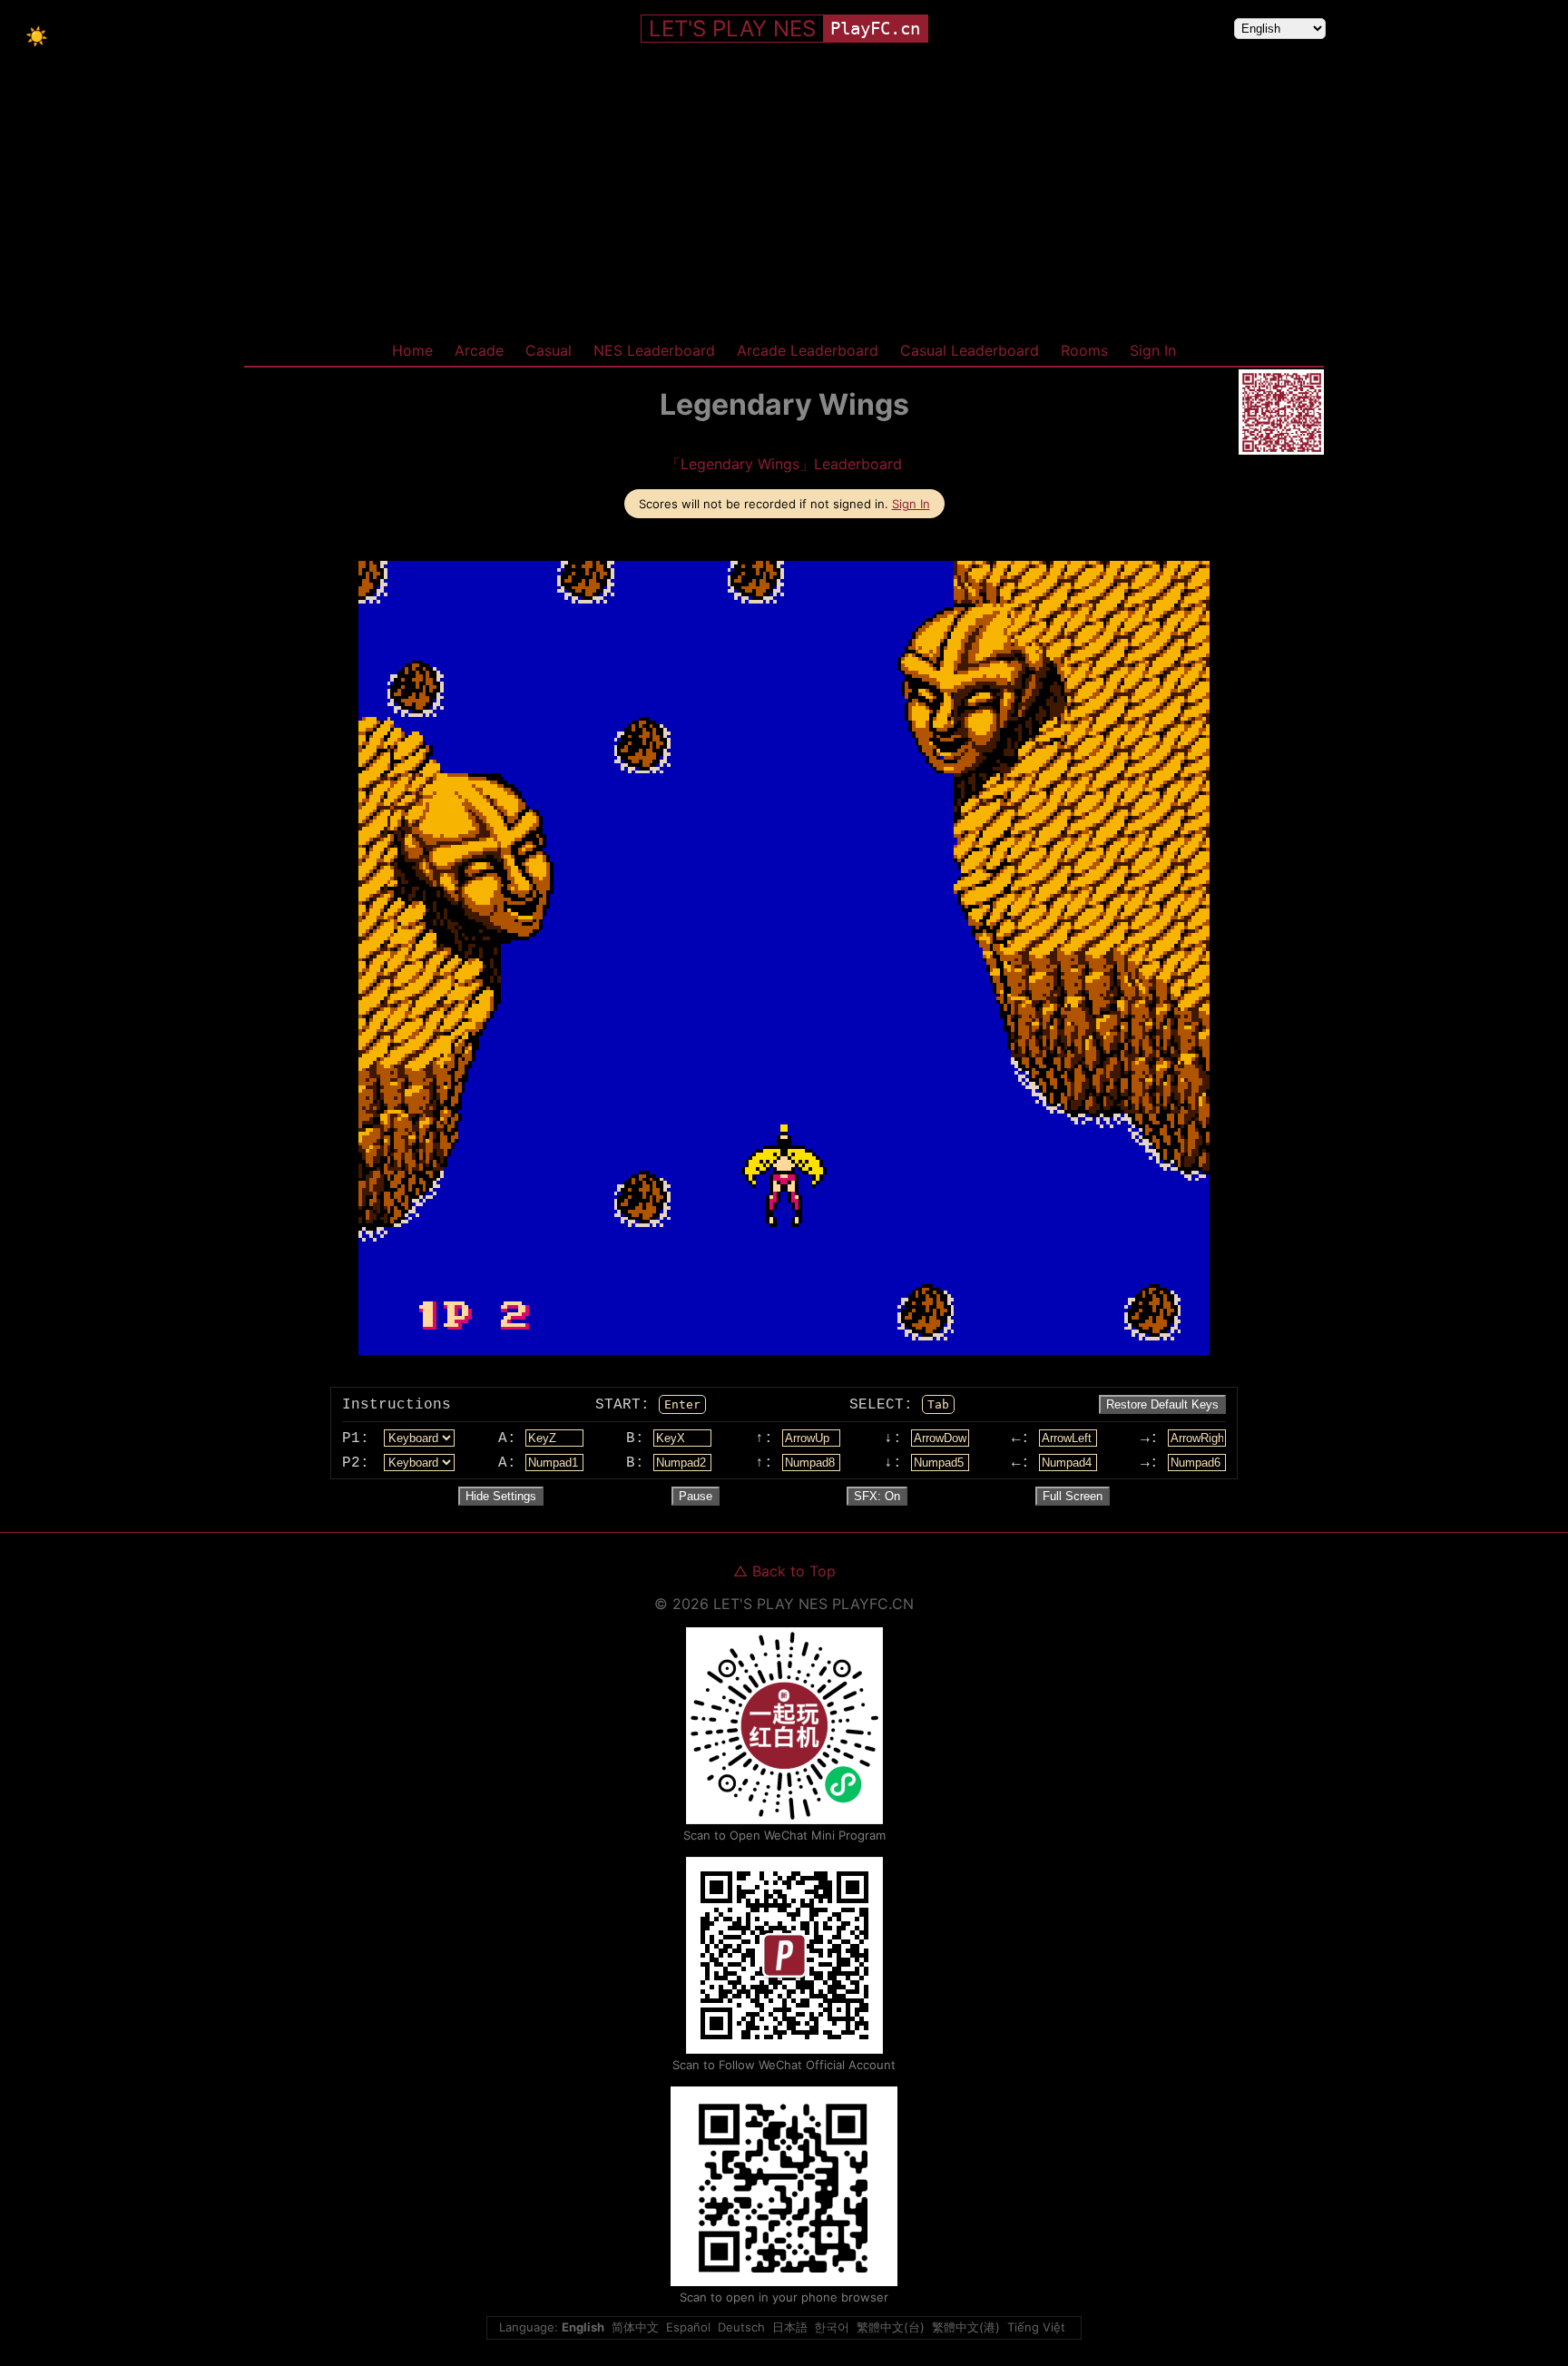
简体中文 (635, 2327)
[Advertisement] (784, 198)
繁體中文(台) (891, 2327)
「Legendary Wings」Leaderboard (784, 464)
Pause (696, 1496)
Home (412, 350)
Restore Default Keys (1162, 1404)
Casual (549, 350)
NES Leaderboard (654, 350)
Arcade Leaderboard (808, 350)
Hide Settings (501, 1496)
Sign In (1153, 350)
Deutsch (741, 2327)
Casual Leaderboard (970, 350)
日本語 (790, 2327)
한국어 (832, 2327)
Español (688, 2327)
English (583, 2327)
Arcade (479, 350)
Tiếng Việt (1036, 2327)
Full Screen (1073, 1496)
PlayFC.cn (875, 29)
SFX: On (877, 1496)
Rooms (1084, 350)
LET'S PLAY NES (732, 29)
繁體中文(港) (966, 2327)
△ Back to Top (784, 1571)
